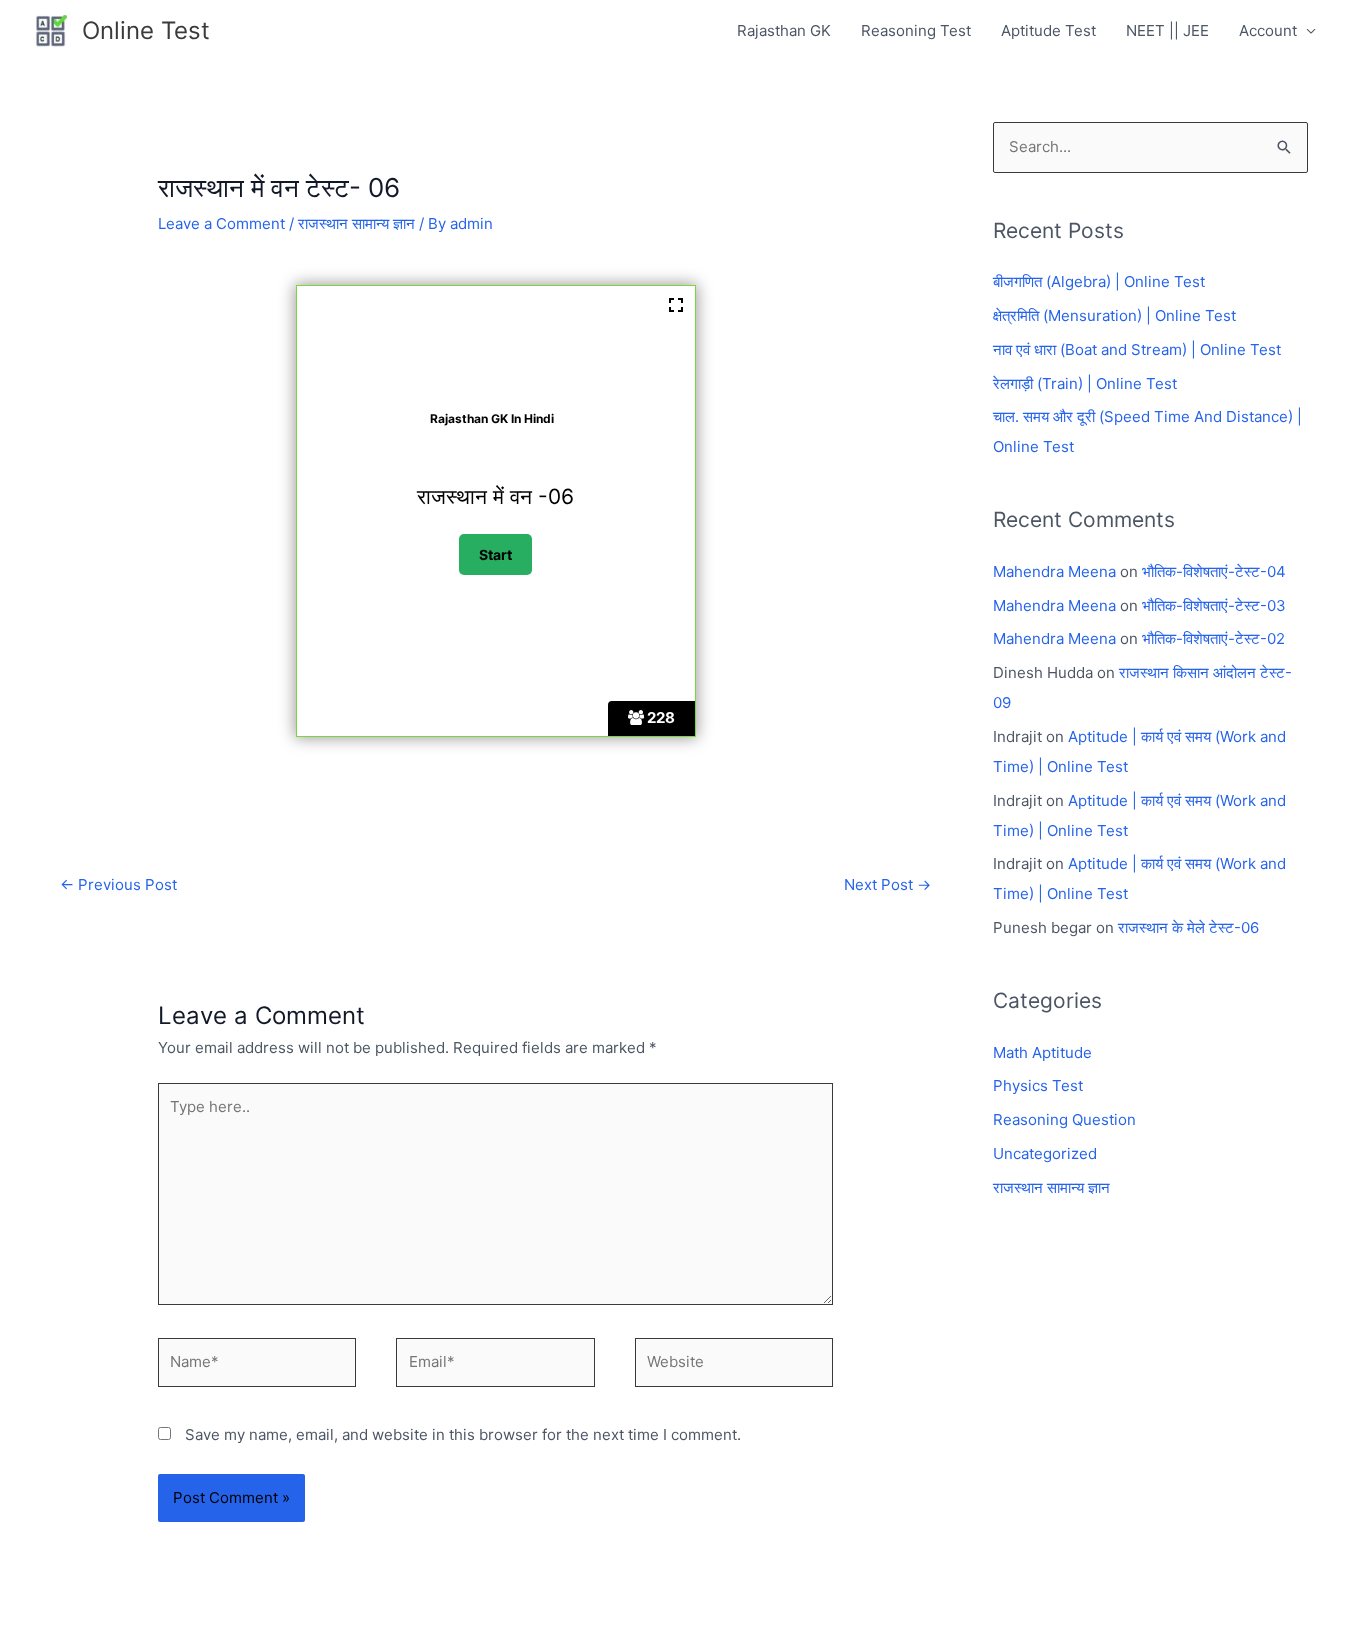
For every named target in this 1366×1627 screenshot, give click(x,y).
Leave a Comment (221, 223)
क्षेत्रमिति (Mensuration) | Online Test (1114, 315)
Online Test (146, 30)
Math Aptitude (1042, 1052)
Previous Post (118, 884)
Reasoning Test (916, 30)
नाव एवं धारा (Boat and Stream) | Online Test (1137, 349)
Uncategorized (1045, 1153)
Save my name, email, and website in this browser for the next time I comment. (463, 1434)
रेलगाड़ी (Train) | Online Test (1085, 383)
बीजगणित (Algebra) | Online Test (1099, 281)
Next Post (887, 884)
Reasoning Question (1064, 1119)
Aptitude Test (1048, 30)
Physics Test (1038, 1085)
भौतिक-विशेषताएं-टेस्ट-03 (1214, 605)
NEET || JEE (1167, 30)
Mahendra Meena (1054, 571)
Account (1268, 30)
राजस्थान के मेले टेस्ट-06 (1188, 927)
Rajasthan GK (784, 30)
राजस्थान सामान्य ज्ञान (356, 223)
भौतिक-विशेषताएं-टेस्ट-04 (1214, 571)
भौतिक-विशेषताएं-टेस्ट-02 (1213, 638)
